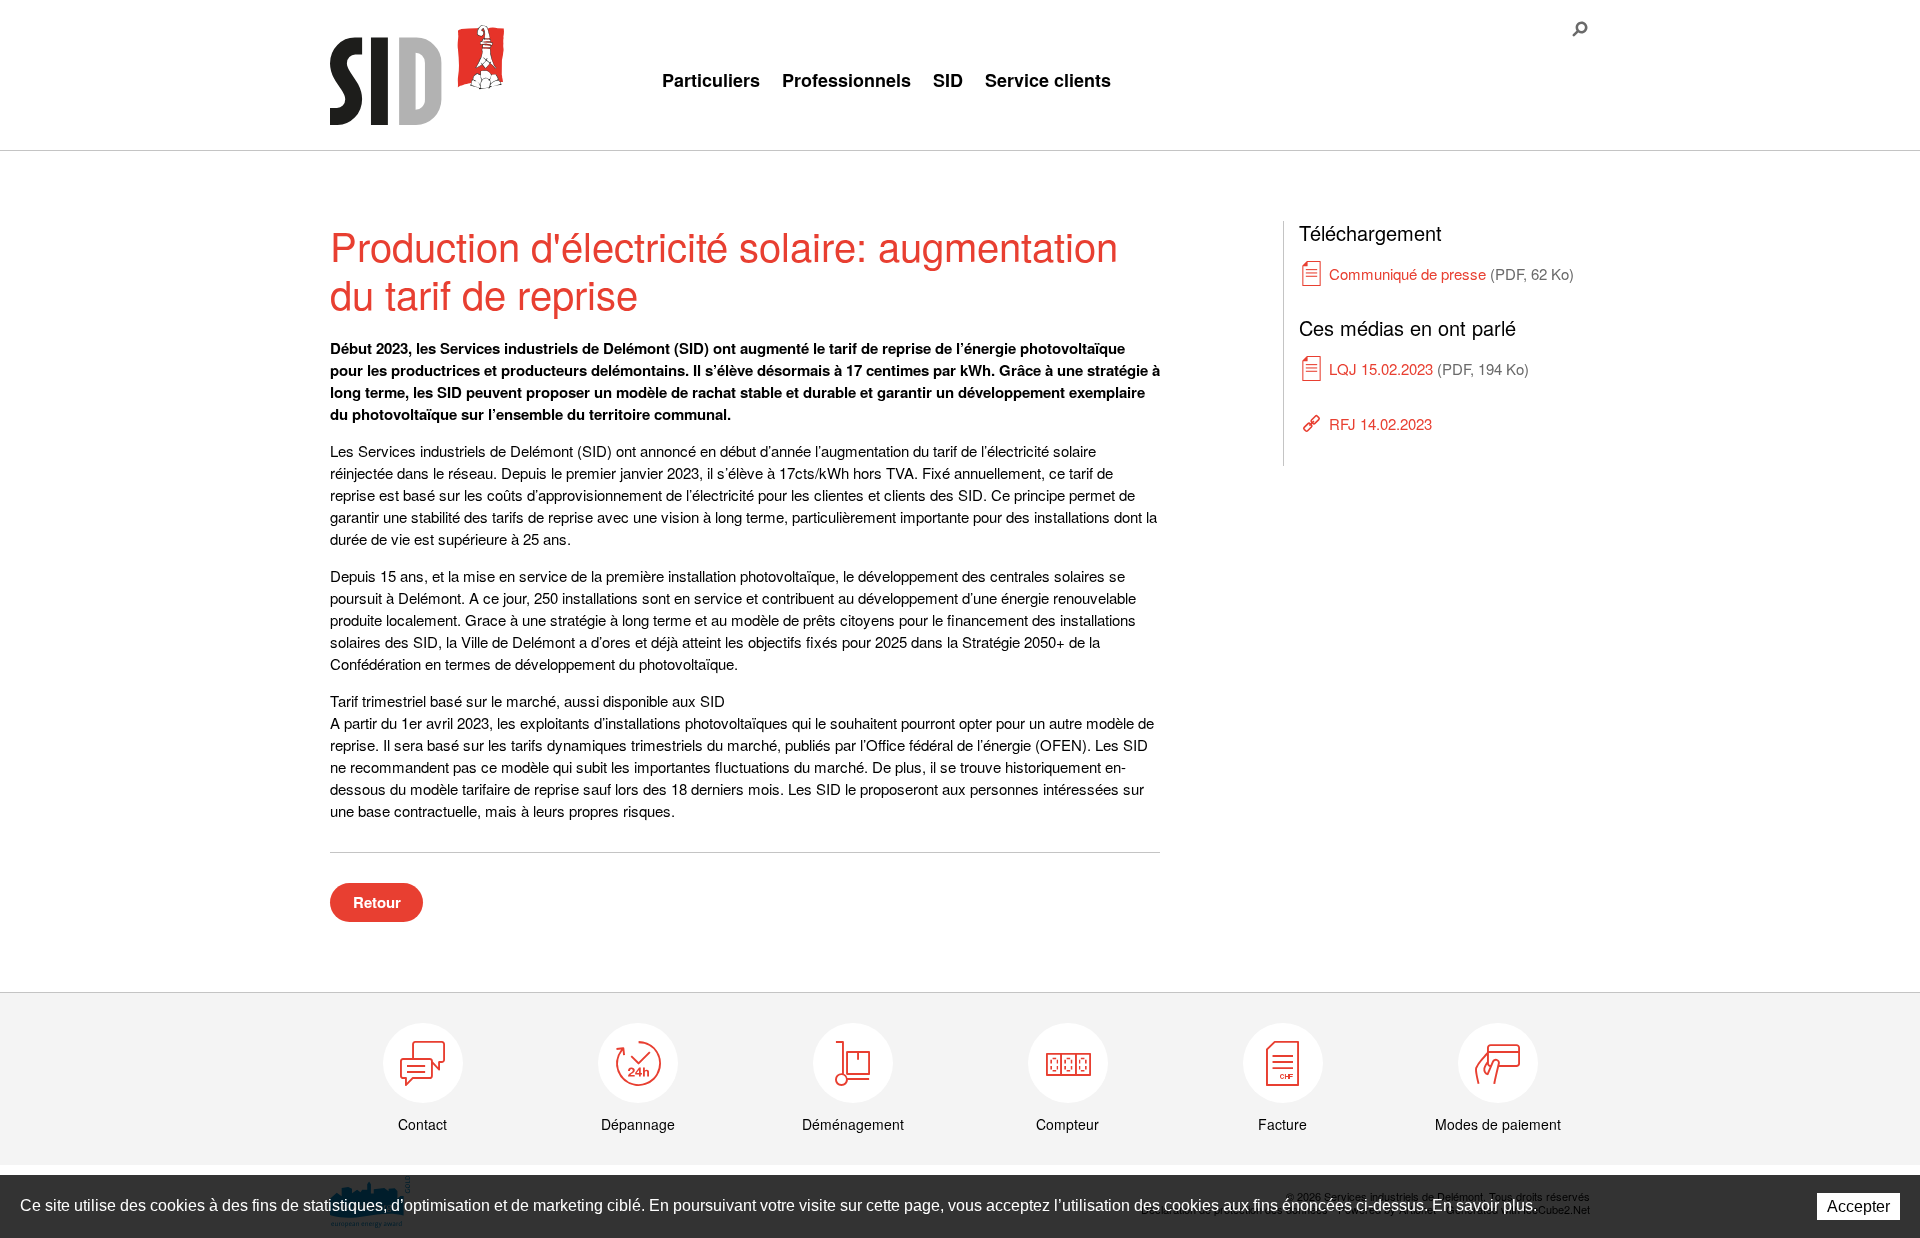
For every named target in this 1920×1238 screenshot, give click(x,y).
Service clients (1048, 80)
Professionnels (846, 80)
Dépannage (638, 1124)
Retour (377, 902)
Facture (1282, 1124)
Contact (422, 1124)
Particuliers (711, 80)
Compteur (1067, 1124)
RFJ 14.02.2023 (1380, 423)
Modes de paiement (1498, 1124)
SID (948, 80)
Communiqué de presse (1451, 273)
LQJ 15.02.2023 (1429, 368)
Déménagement (853, 1124)
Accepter (1858, 1206)
